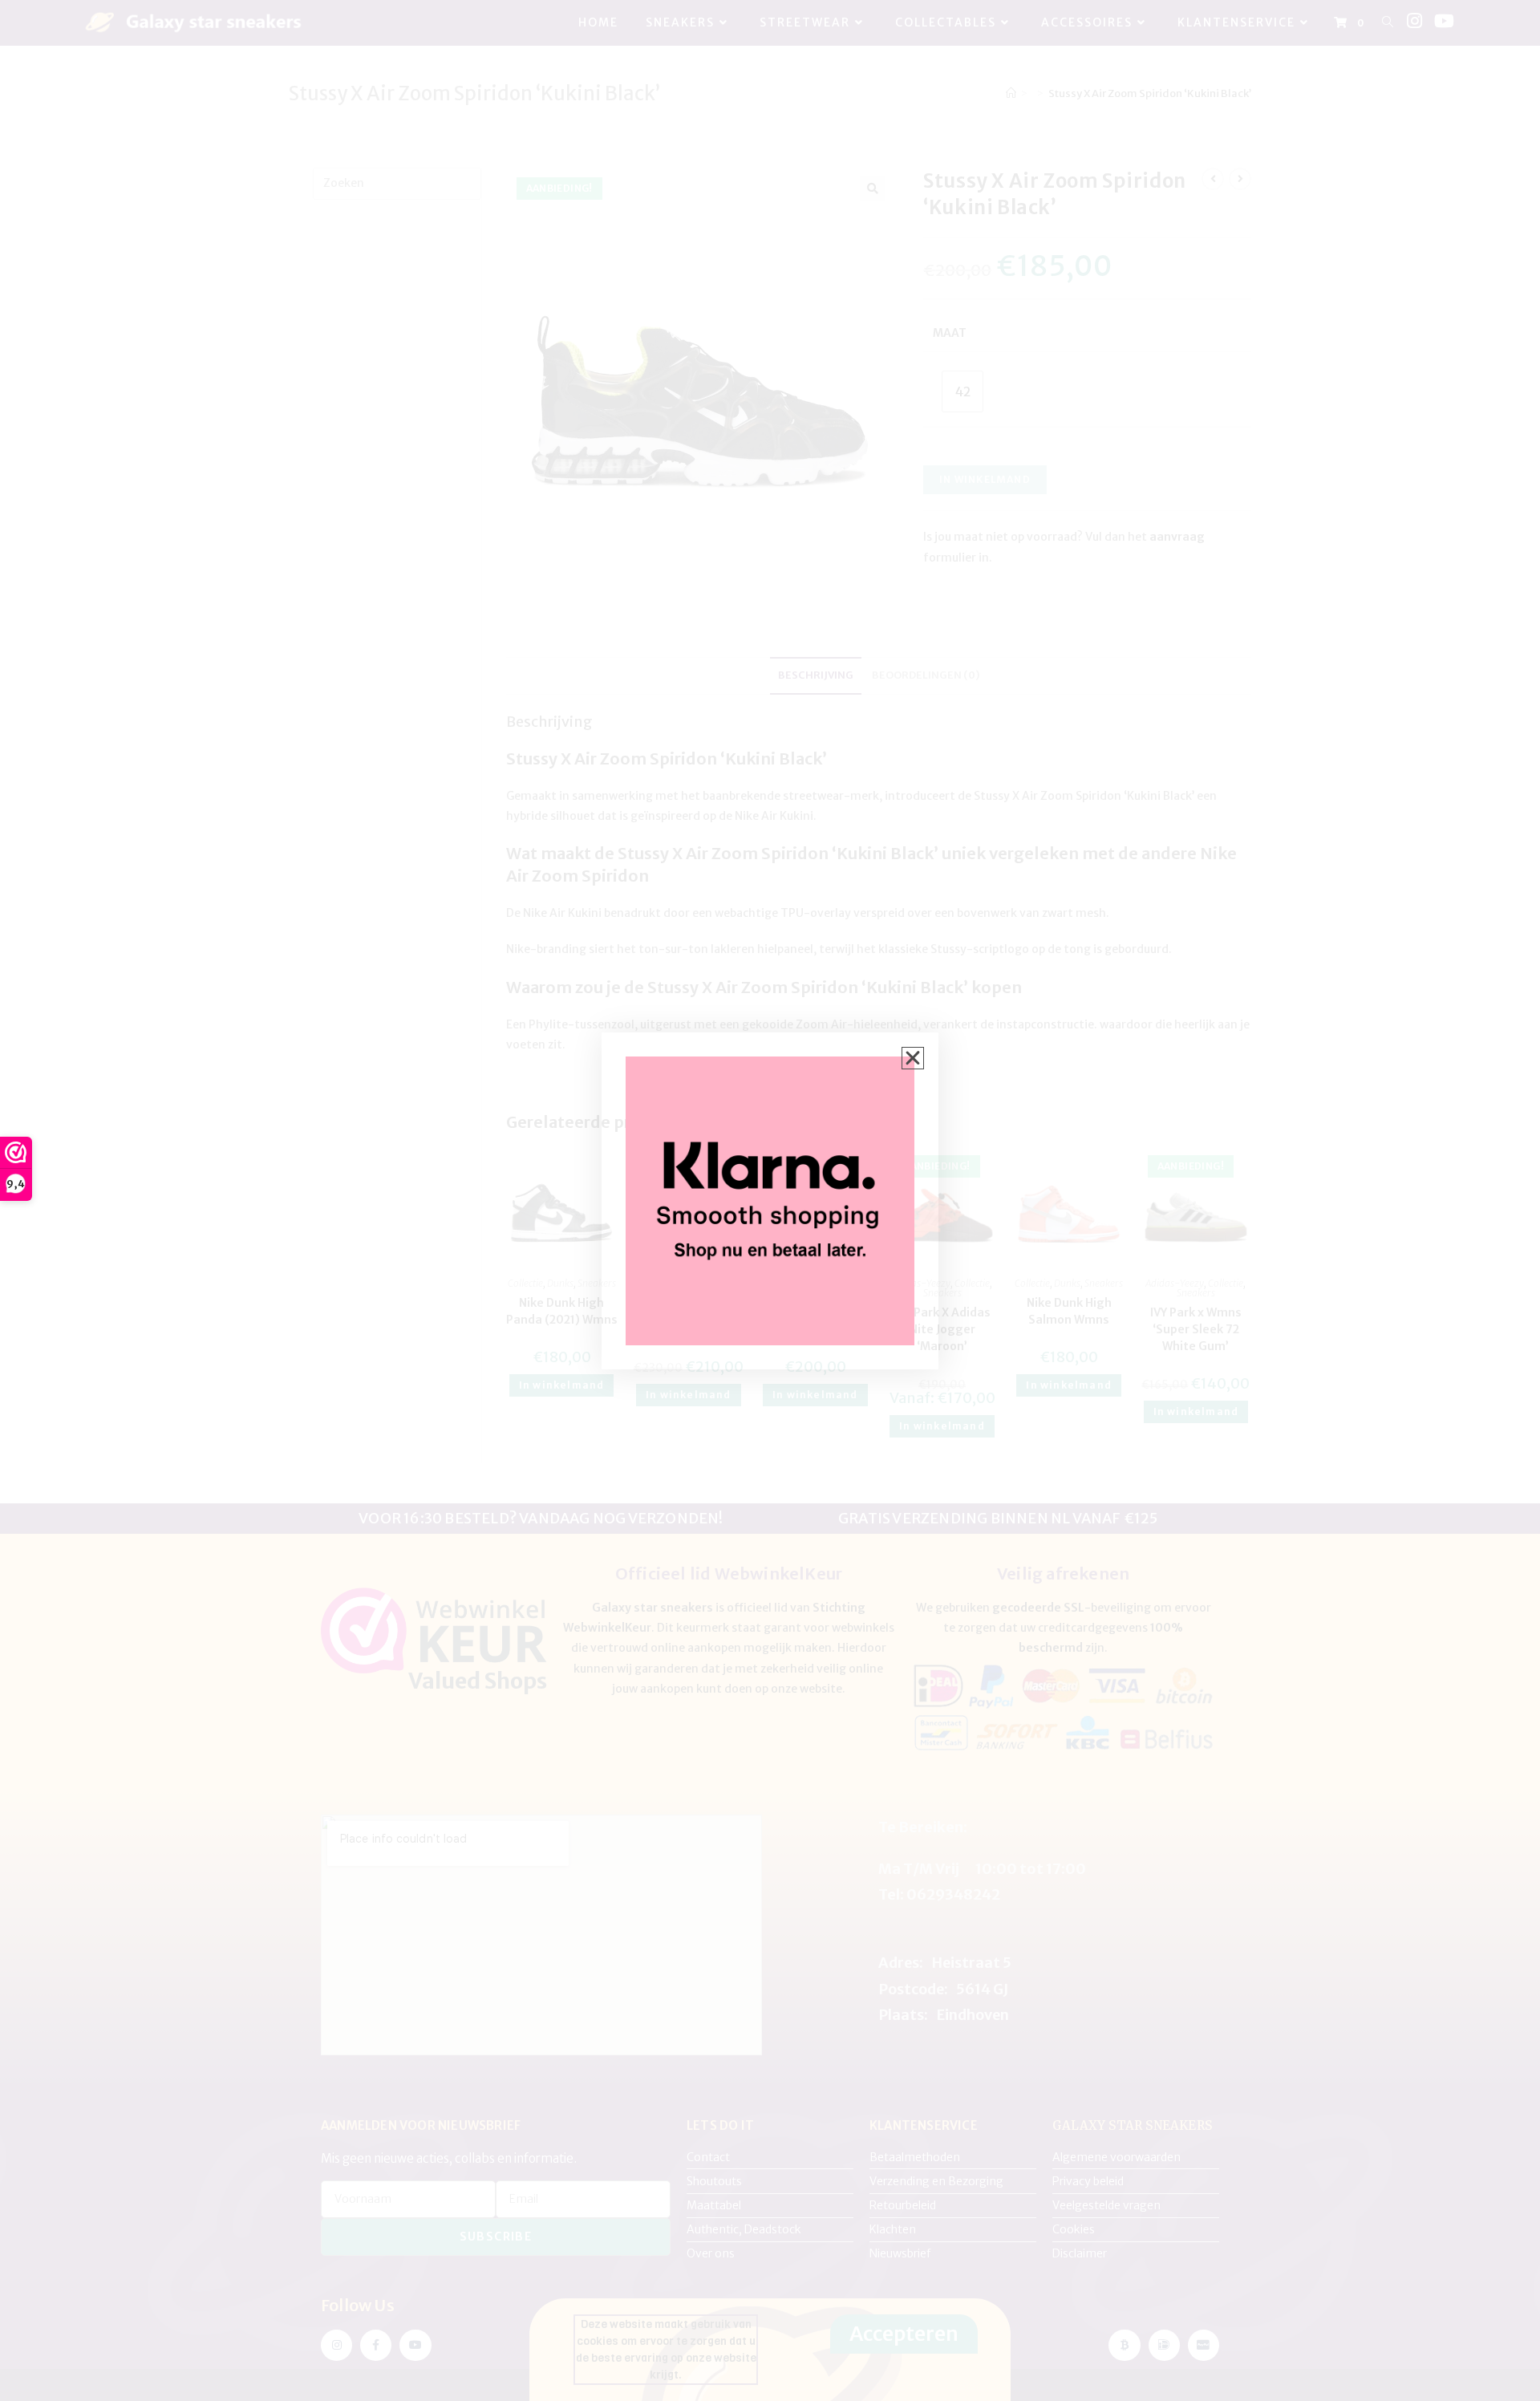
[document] (770, 1200)
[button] (913, 1058)
